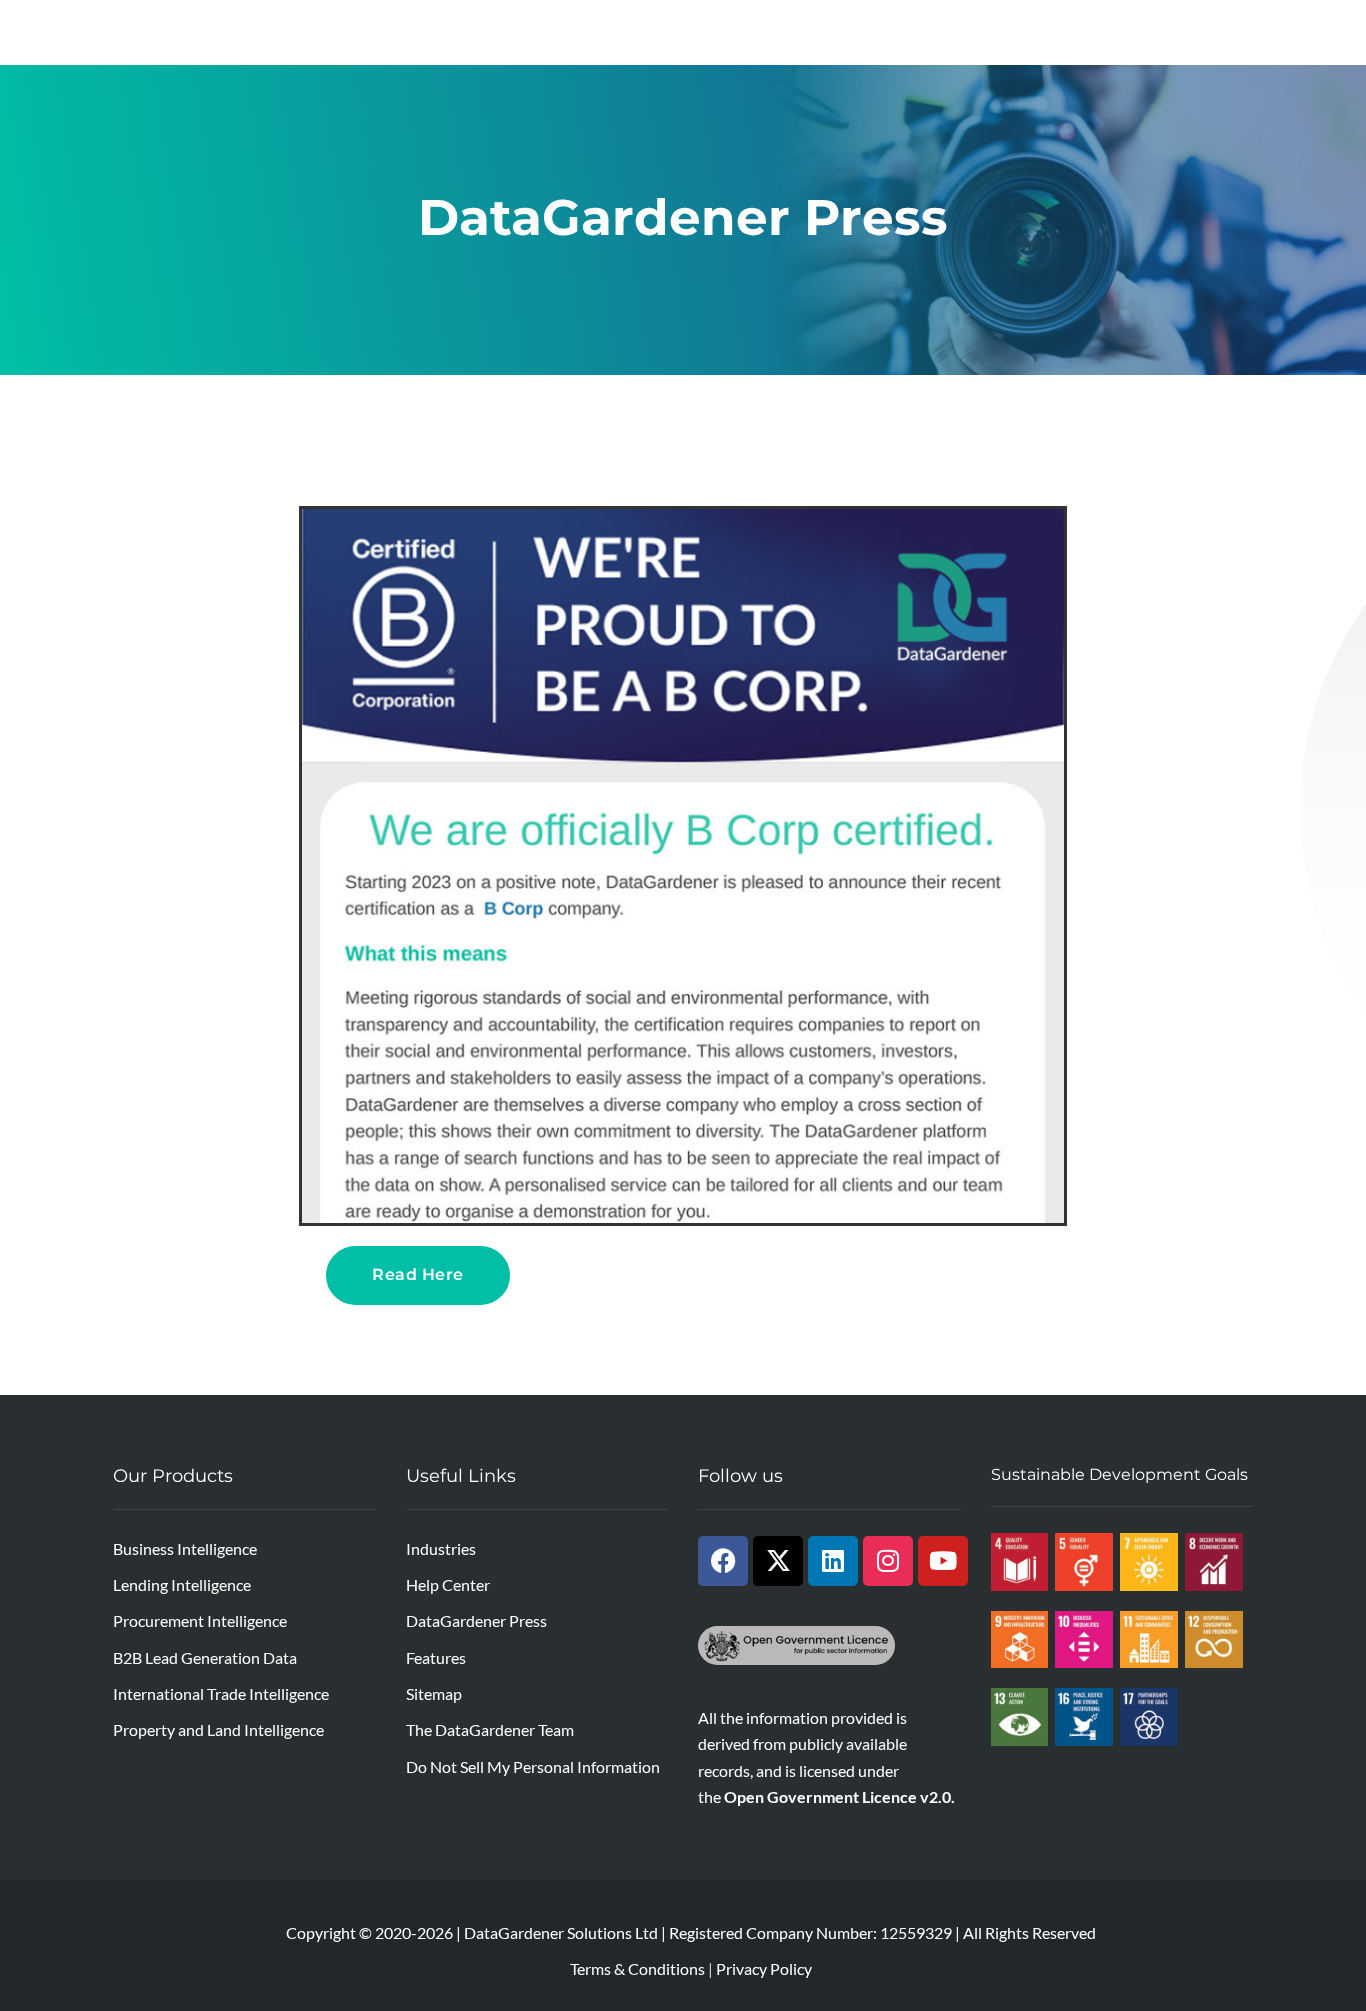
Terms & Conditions (637, 1968)
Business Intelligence (185, 1548)
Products (364, 32)
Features (436, 1657)
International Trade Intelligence (221, 1693)
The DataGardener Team (490, 1729)
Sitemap (434, 1693)
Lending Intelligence (182, 1584)
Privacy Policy (764, 1968)
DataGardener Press (476, 1620)
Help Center (448, 1584)
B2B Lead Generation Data (205, 1657)
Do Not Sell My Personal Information (533, 1766)
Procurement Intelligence (200, 1620)
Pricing (848, 32)
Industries (606, 32)
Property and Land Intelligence (218, 1729)
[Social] (723, 1561)
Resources (732, 32)
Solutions (483, 32)
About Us (365, 76)
